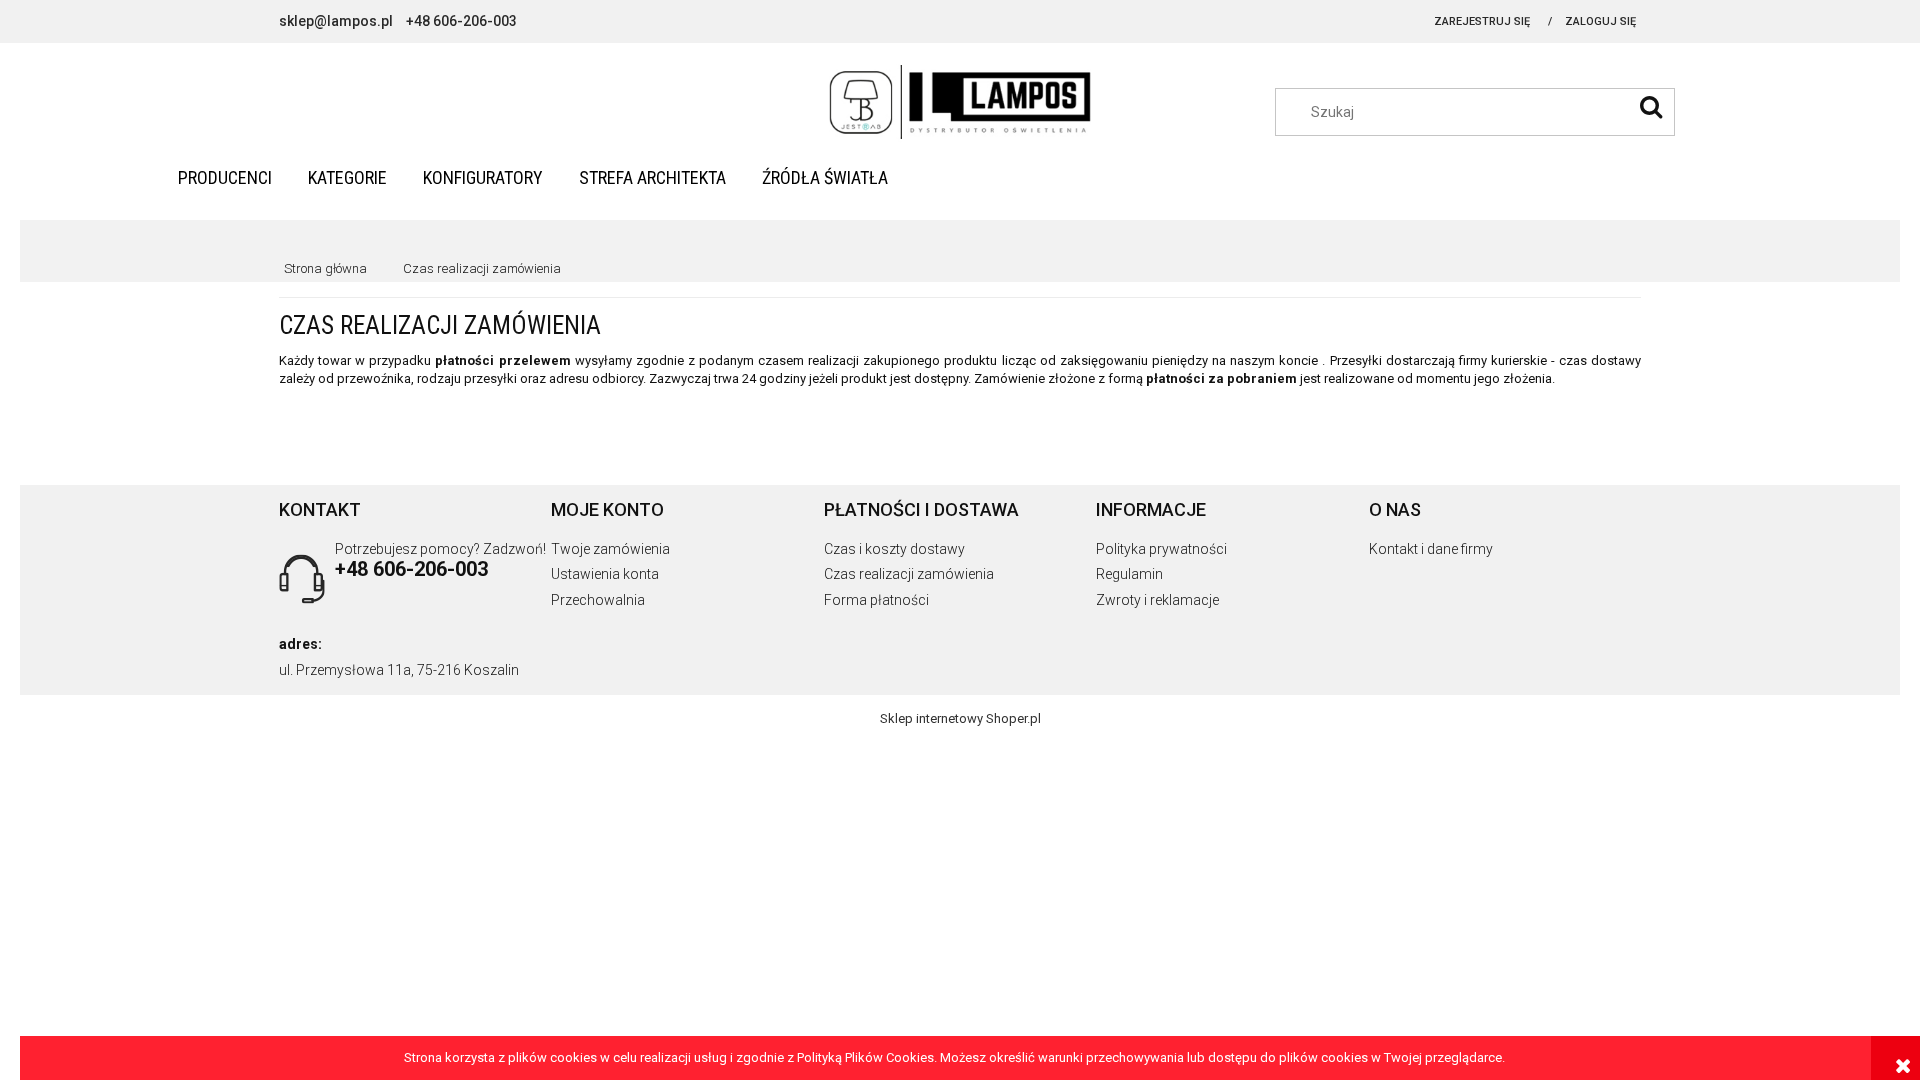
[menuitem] (225, 177)
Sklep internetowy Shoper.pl (960, 718)
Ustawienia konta (605, 574)
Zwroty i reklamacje (1157, 600)
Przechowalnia (598, 600)
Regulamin (1129, 574)
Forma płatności (876, 600)
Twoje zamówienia (610, 549)
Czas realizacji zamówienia (909, 574)
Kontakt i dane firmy (1431, 549)
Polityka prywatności (1161, 549)
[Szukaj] (1651, 107)
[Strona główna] (960, 103)
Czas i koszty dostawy (894, 549)
